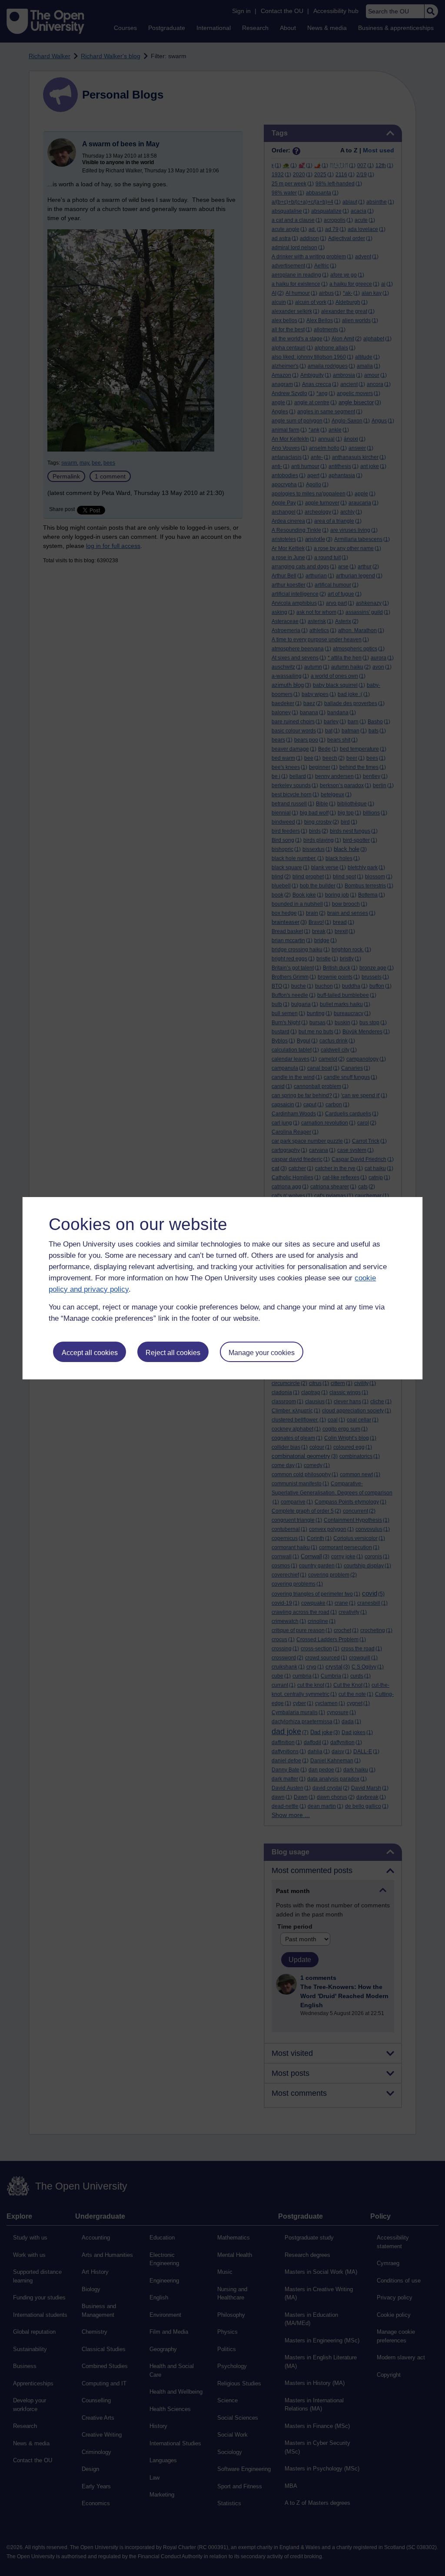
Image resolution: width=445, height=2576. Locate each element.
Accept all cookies (90, 1353)
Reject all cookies (173, 1353)
